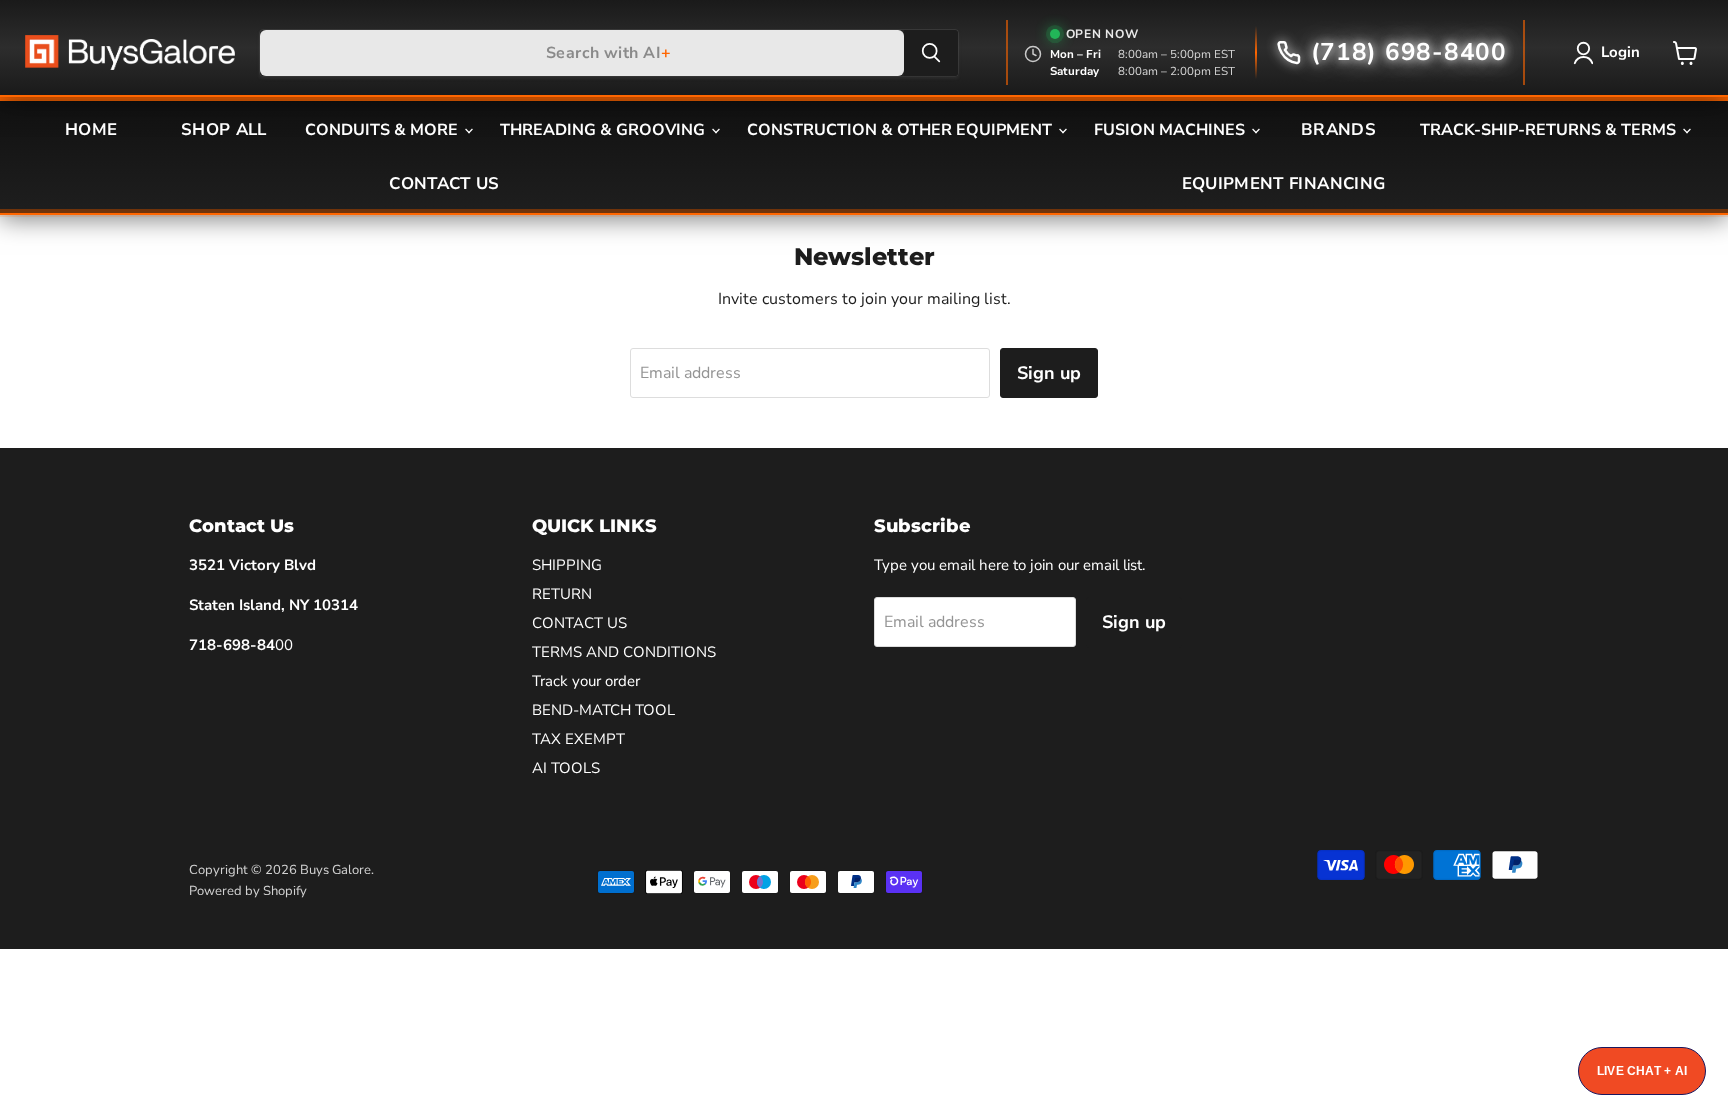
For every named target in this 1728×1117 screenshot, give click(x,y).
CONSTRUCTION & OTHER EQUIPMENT (901, 130)
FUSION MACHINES (1171, 130)
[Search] (931, 53)
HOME (91, 129)
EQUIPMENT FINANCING (1283, 183)
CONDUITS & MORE (383, 130)
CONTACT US (444, 183)
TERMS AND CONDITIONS (624, 652)
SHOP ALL (224, 129)
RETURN (562, 594)
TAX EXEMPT (578, 739)
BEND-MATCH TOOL (603, 710)
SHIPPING (567, 565)
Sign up (1049, 373)
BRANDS (1338, 129)
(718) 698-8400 (1409, 52)
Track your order (586, 681)
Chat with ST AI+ (1642, 1071)
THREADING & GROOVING (604, 130)
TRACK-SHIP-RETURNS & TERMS (1550, 130)
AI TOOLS (566, 768)
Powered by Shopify (248, 891)
